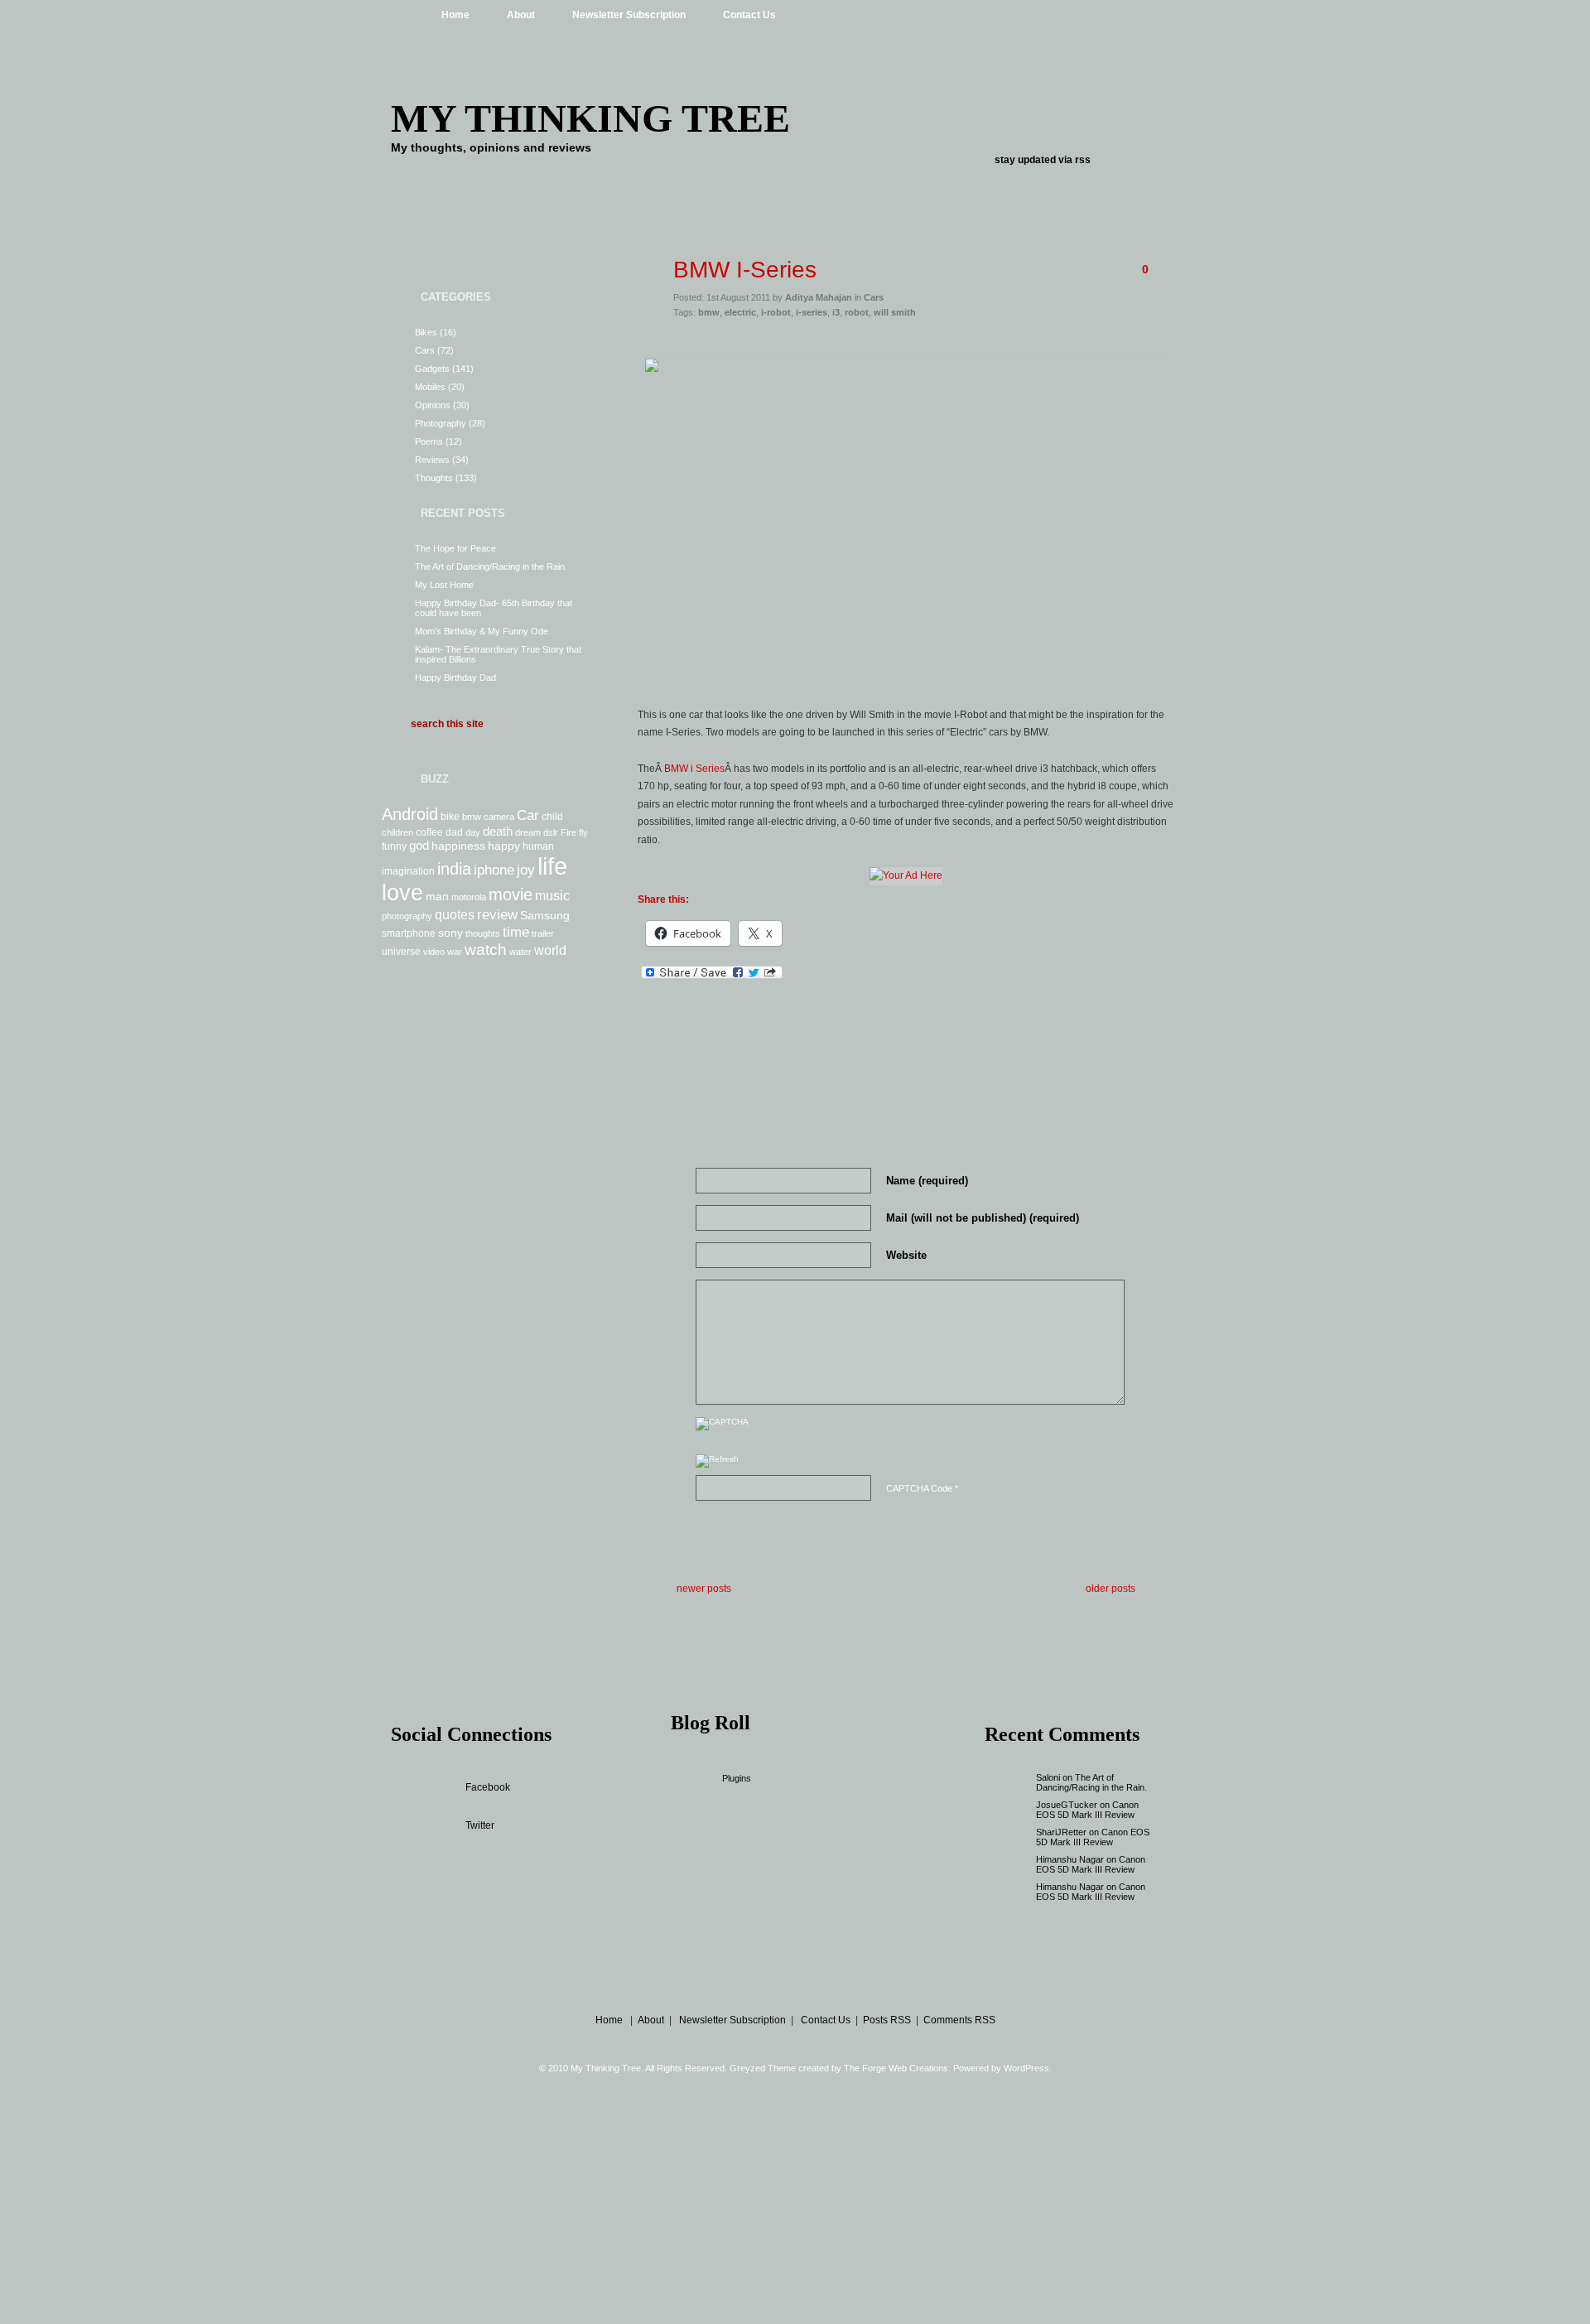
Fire (569, 832)
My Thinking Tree (590, 118)
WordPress (1026, 2068)
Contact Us (749, 15)
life (552, 866)
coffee (429, 832)
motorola (469, 897)
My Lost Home (444, 585)
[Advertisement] (906, 341)
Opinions (433, 405)
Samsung (545, 915)
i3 (836, 312)
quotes (455, 914)
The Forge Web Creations (896, 2068)
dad (454, 832)
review (497, 914)
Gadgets (432, 369)
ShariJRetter (1061, 1832)
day (473, 832)
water (520, 952)
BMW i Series (694, 769)
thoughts (483, 933)
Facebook (488, 1787)
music (552, 895)
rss (1083, 160)
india (454, 869)
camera (499, 817)
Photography (441, 423)
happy (504, 846)
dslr (551, 832)
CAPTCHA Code (919, 1488)
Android (410, 814)
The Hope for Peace (455, 548)
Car (528, 815)
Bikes (426, 332)
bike (450, 817)
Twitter (480, 1825)
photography (407, 916)
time (516, 932)
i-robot (776, 312)
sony (450, 933)
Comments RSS (959, 2020)
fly (583, 832)
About (521, 15)
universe (401, 952)
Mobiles (430, 387)
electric (740, 312)
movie (511, 894)
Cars (425, 350)
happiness (458, 846)
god (419, 845)
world (550, 950)
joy (526, 870)
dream (528, 832)
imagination (408, 871)
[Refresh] (717, 1463)
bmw (472, 817)
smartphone (409, 933)
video (434, 952)
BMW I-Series (745, 270)
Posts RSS (887, 2020)
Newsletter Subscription (629, 15)
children (397, 832)
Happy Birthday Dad (455, 677)
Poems (429, 441)
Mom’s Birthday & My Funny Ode (482, 631)
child (552, 817)
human (538, 846)
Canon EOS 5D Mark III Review (1087, 1810)
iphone (494, 870)
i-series (812, 312)
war (455, 952)
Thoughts (434, 478)
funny (394, 846)
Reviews (432, 460)
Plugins (737, 1778)
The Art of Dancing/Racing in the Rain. (491, 567)
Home (455, 15)
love (402, 893)
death (498, 831)
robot (857, 312)
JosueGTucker (1067, 1805)
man (437, 896)
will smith (895, 312)
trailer (543, 933)
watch (486, 950)
